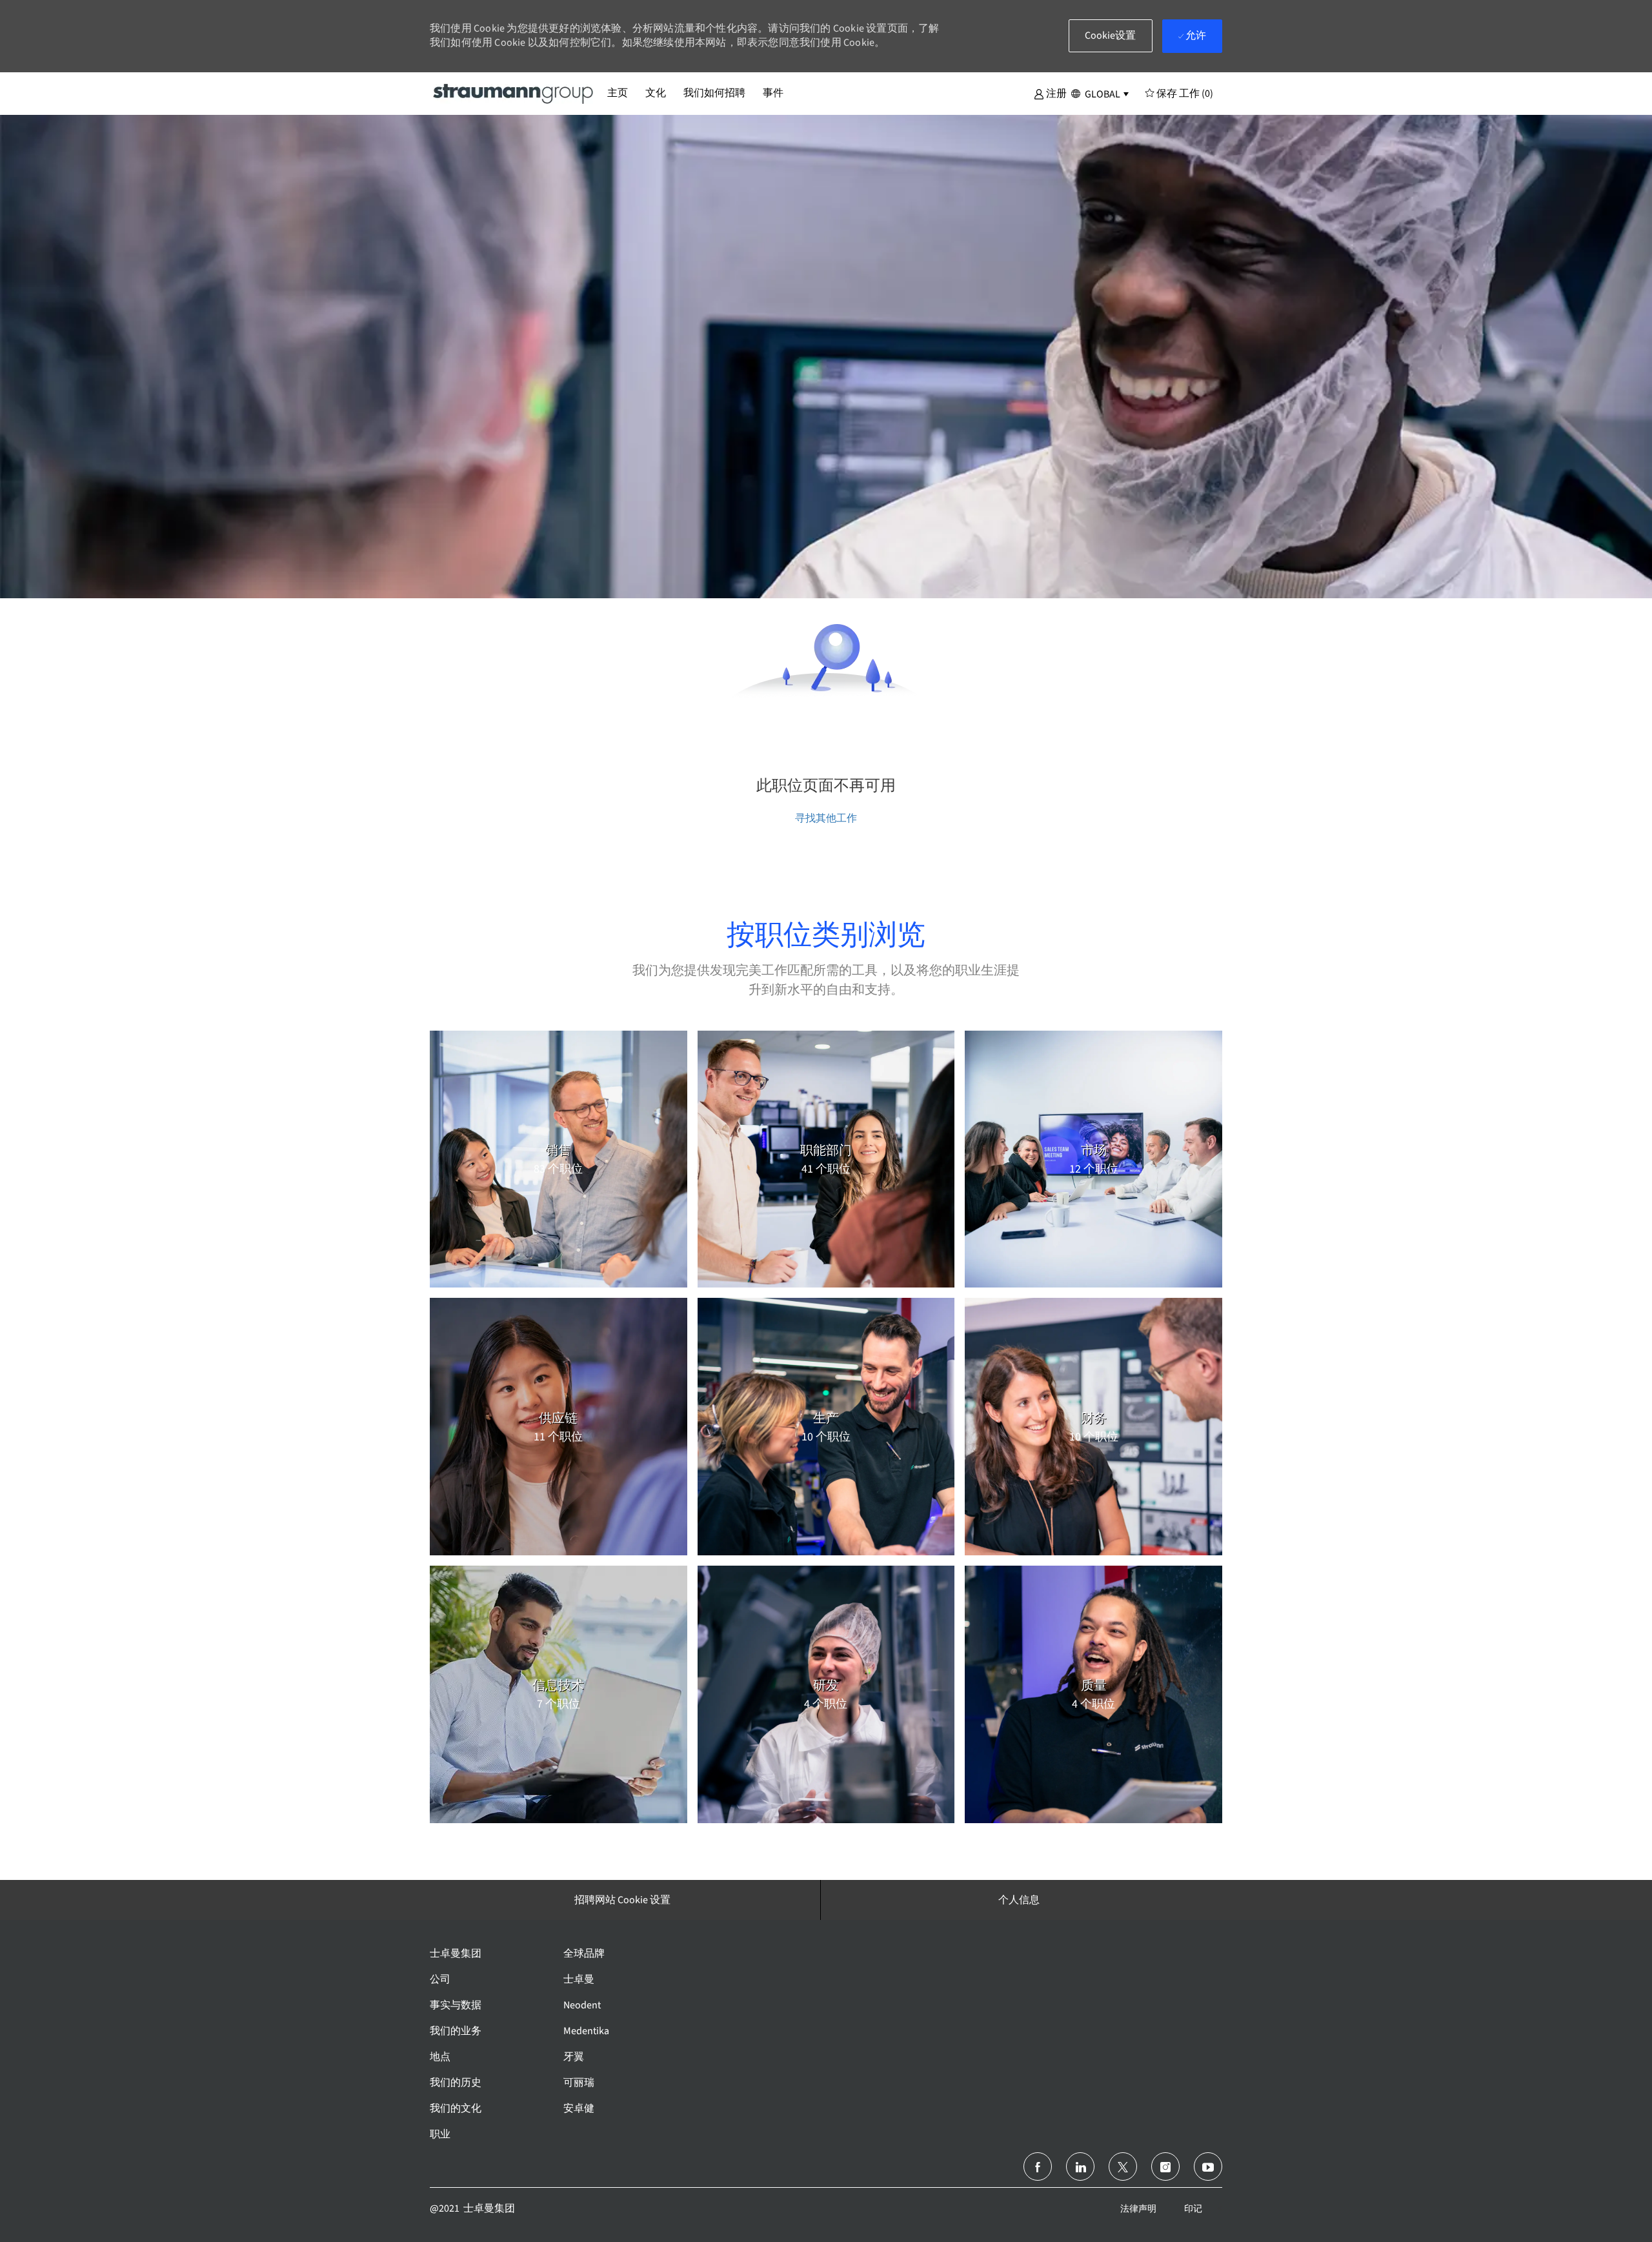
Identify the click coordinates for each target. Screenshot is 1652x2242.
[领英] (1080, 2166)
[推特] (1123, 2166)
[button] (1050, 93)
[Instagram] (1165, 2166)
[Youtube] (1208, 2166)
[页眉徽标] (514, 93)
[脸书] (1038, 2166)
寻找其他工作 (826, 818)
